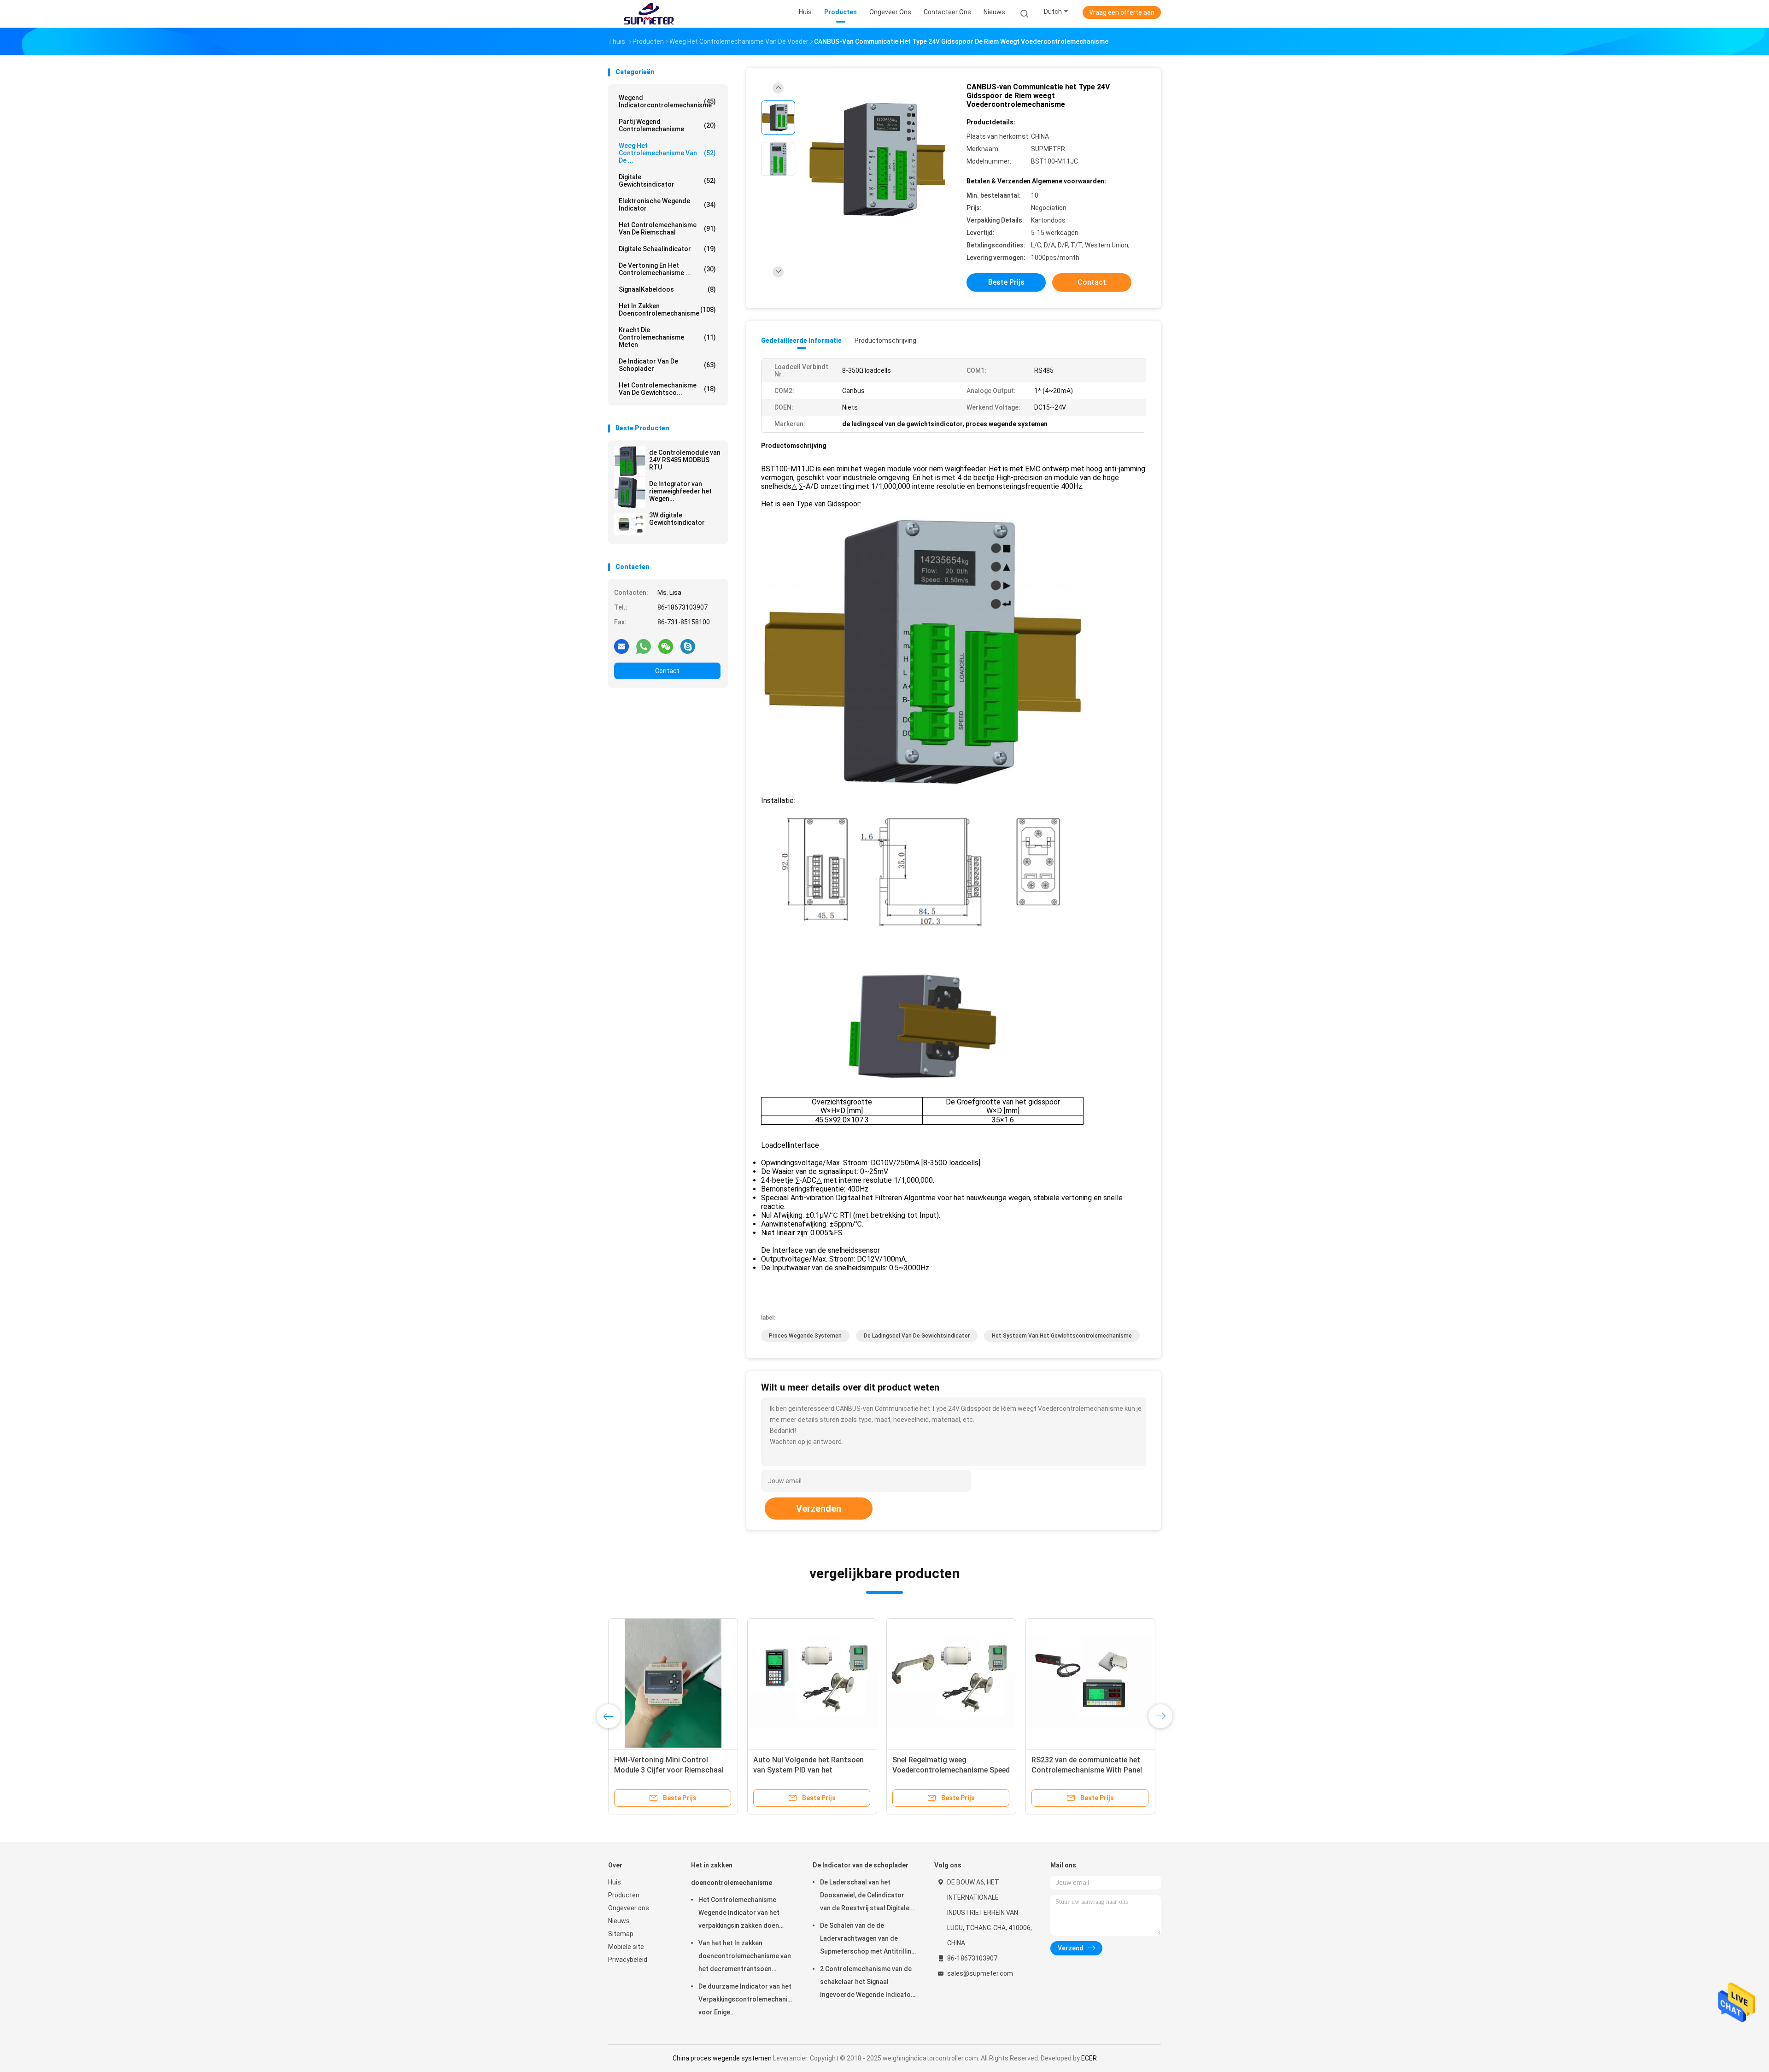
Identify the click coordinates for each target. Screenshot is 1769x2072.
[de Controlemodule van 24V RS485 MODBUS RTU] (630, 461)
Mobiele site (626, 1947)
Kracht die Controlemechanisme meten (667, 337)
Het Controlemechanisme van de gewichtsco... (667, 389)
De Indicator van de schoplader (667, 365)
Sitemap (621, 1934)
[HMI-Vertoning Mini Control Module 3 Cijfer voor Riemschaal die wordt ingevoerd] (673, 1683)
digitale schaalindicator (667, 249)
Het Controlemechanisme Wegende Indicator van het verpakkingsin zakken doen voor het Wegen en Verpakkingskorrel (739, 1914)
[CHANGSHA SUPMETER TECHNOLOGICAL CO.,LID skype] (688, 646)
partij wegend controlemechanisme (667, 125)
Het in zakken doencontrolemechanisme (667, 310)
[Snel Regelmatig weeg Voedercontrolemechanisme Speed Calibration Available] (951, 1683)
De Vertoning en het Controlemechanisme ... (667, 269)
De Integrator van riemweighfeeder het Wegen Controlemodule (680, 491)
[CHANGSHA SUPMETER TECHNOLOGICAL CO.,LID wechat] (666, 646)
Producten (624, 1895)
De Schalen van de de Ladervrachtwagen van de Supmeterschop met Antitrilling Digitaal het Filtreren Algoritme (867, 1940)
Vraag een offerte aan (1122, 12)
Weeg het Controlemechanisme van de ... (667, 153)
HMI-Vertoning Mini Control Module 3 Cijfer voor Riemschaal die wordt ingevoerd (669, 1770)
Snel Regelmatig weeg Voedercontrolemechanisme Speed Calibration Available (951, 1770)
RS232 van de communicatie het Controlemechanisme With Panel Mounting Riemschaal (1087, 1770)
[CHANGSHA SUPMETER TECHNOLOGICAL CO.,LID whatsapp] (644, 646)
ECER (1089, 2058)
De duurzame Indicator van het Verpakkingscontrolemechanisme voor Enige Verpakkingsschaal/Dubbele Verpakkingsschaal (746, 2001)
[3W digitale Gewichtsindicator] (630, 524)
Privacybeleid (628, 1960)
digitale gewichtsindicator (667, 181)
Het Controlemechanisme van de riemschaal (667, 229)
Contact (667, 671)
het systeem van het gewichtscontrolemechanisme (1062, 1336)
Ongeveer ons (629, 1908)
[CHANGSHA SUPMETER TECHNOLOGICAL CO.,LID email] (621, 646)
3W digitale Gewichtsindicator (677, 519)
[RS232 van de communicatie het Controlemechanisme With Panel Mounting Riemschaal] (1090, 1683)
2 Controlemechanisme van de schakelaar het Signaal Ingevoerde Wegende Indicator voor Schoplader (867, 1983)
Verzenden (819, 1509)
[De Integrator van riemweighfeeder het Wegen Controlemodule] (630, 493)
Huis (615, 1882)
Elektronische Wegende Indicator (667, 205)
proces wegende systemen (805, 1336)
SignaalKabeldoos (667, 289)
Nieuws (619, 1921)
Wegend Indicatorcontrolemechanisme (667, 101)
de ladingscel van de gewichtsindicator (917, 1336)
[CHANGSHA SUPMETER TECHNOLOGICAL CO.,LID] (649, 14)
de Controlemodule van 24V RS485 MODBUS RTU (685, 460)
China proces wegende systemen (722, 2058)
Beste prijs (1006, 282)
